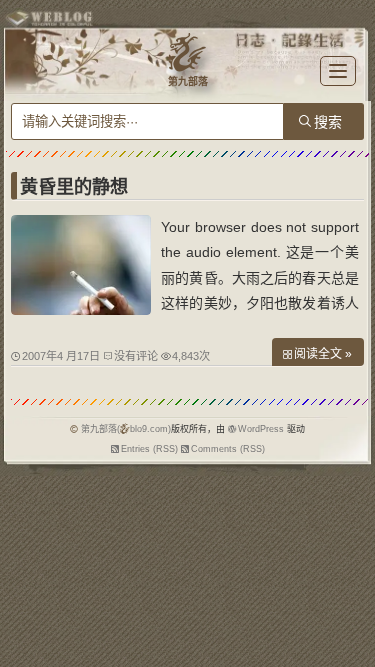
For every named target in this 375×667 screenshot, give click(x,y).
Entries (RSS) (149, 449)
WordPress (261, 429)
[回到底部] (350, 642)
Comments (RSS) (228, 449)
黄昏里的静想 (74, 187)
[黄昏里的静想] (81, 310)
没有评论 (136, 356)
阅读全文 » (323, 354)
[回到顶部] (350, 605)
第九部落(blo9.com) (126, 429)
